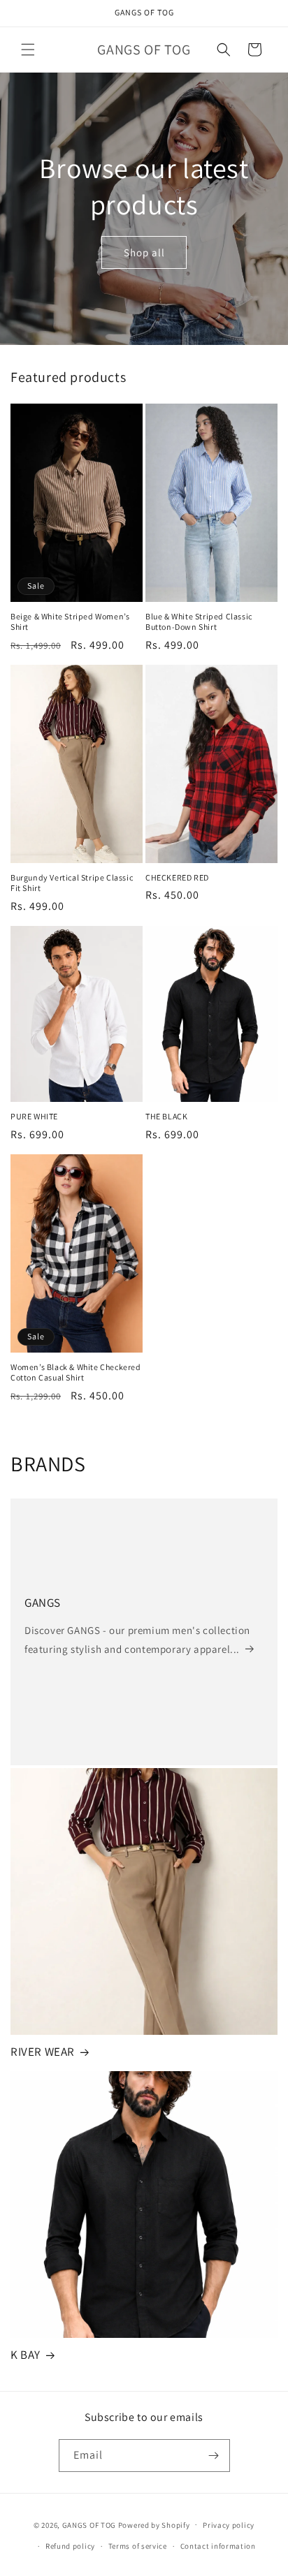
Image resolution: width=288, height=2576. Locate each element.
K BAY (26, 2355)
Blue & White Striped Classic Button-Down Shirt (199, 622)
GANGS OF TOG (89, 2524)
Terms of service (138, 2546)
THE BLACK (166, 1116)
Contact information (218, 2546)
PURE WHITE (34, 1116)
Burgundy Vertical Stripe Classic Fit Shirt (72, 883)
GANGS (43, 1603)
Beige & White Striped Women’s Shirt (70, 622)
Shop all (144, 252)
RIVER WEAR (43, 2052)
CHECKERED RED (177, 877)
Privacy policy (229, 2525)
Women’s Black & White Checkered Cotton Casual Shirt (76, 1372)
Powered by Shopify (154, 2524)
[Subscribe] (214, 2456)
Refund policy (70, 2546)
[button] (28, 50)
